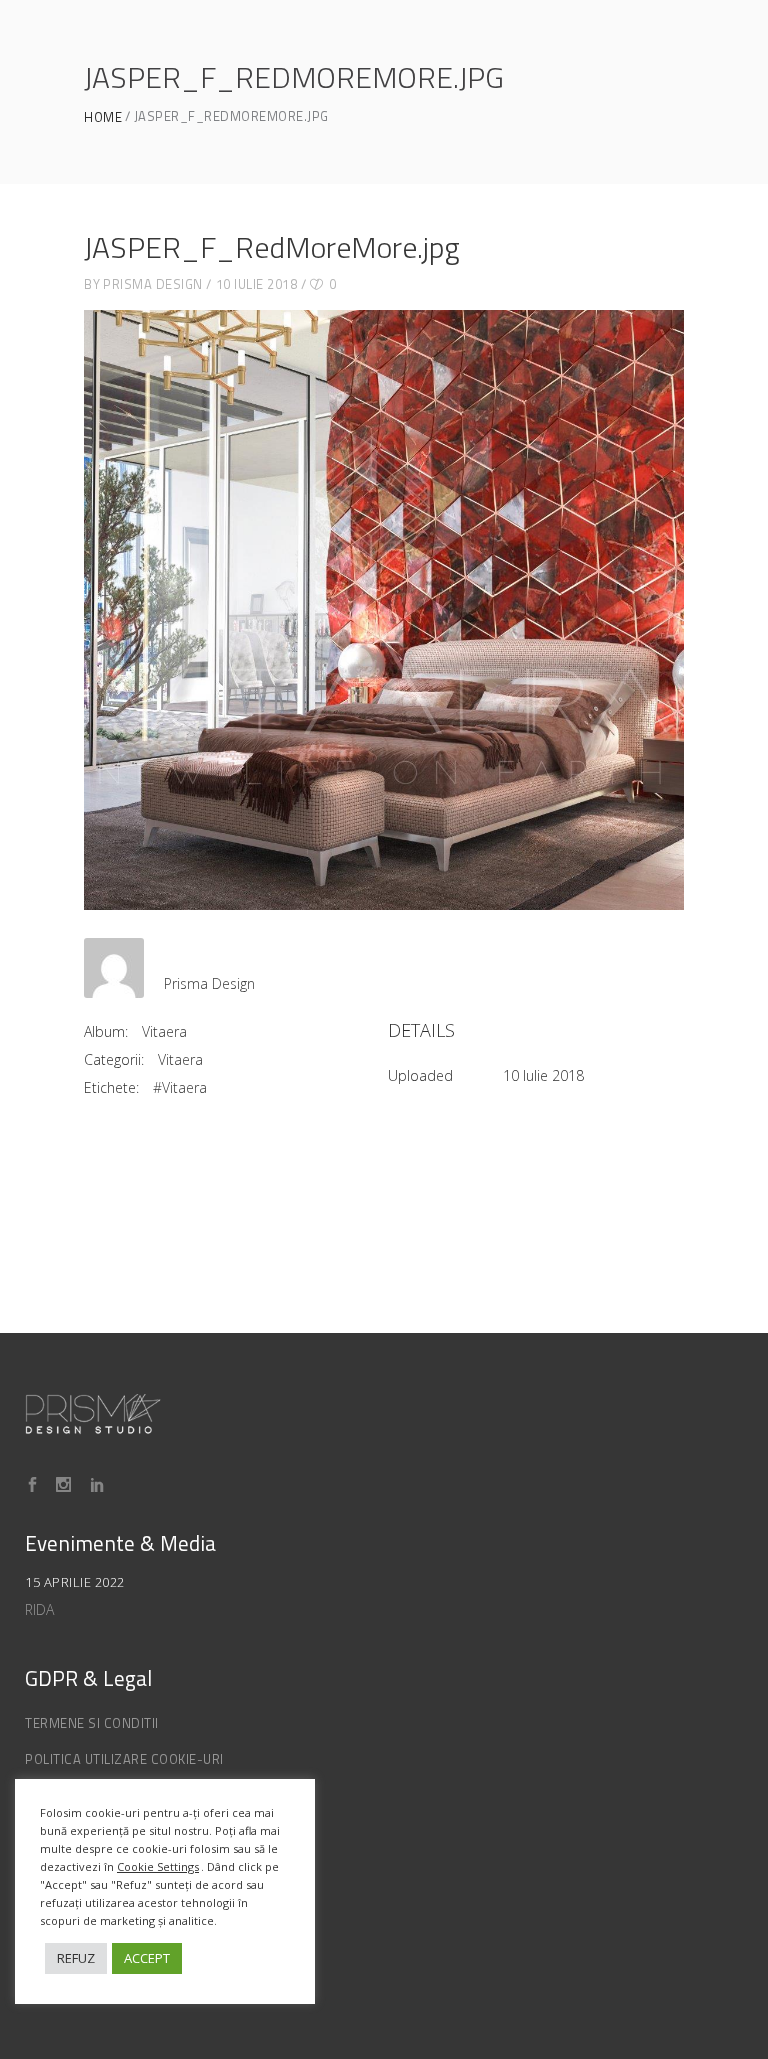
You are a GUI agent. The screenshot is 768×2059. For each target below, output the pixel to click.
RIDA (39, 1609)
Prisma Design (153, 284)
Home (103, 117)
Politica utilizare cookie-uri (124, 1759)
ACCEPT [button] (147, 1958)
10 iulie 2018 (257, 284)
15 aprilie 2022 (75, 1582)
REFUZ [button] (76, 1958)
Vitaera (164, 1031)
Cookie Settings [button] (158, 1866)
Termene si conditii (92, 1723)
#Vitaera (180, 1087)
